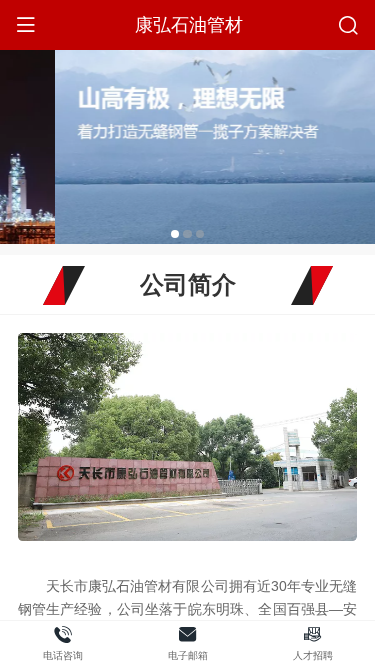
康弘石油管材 (189, 25)
